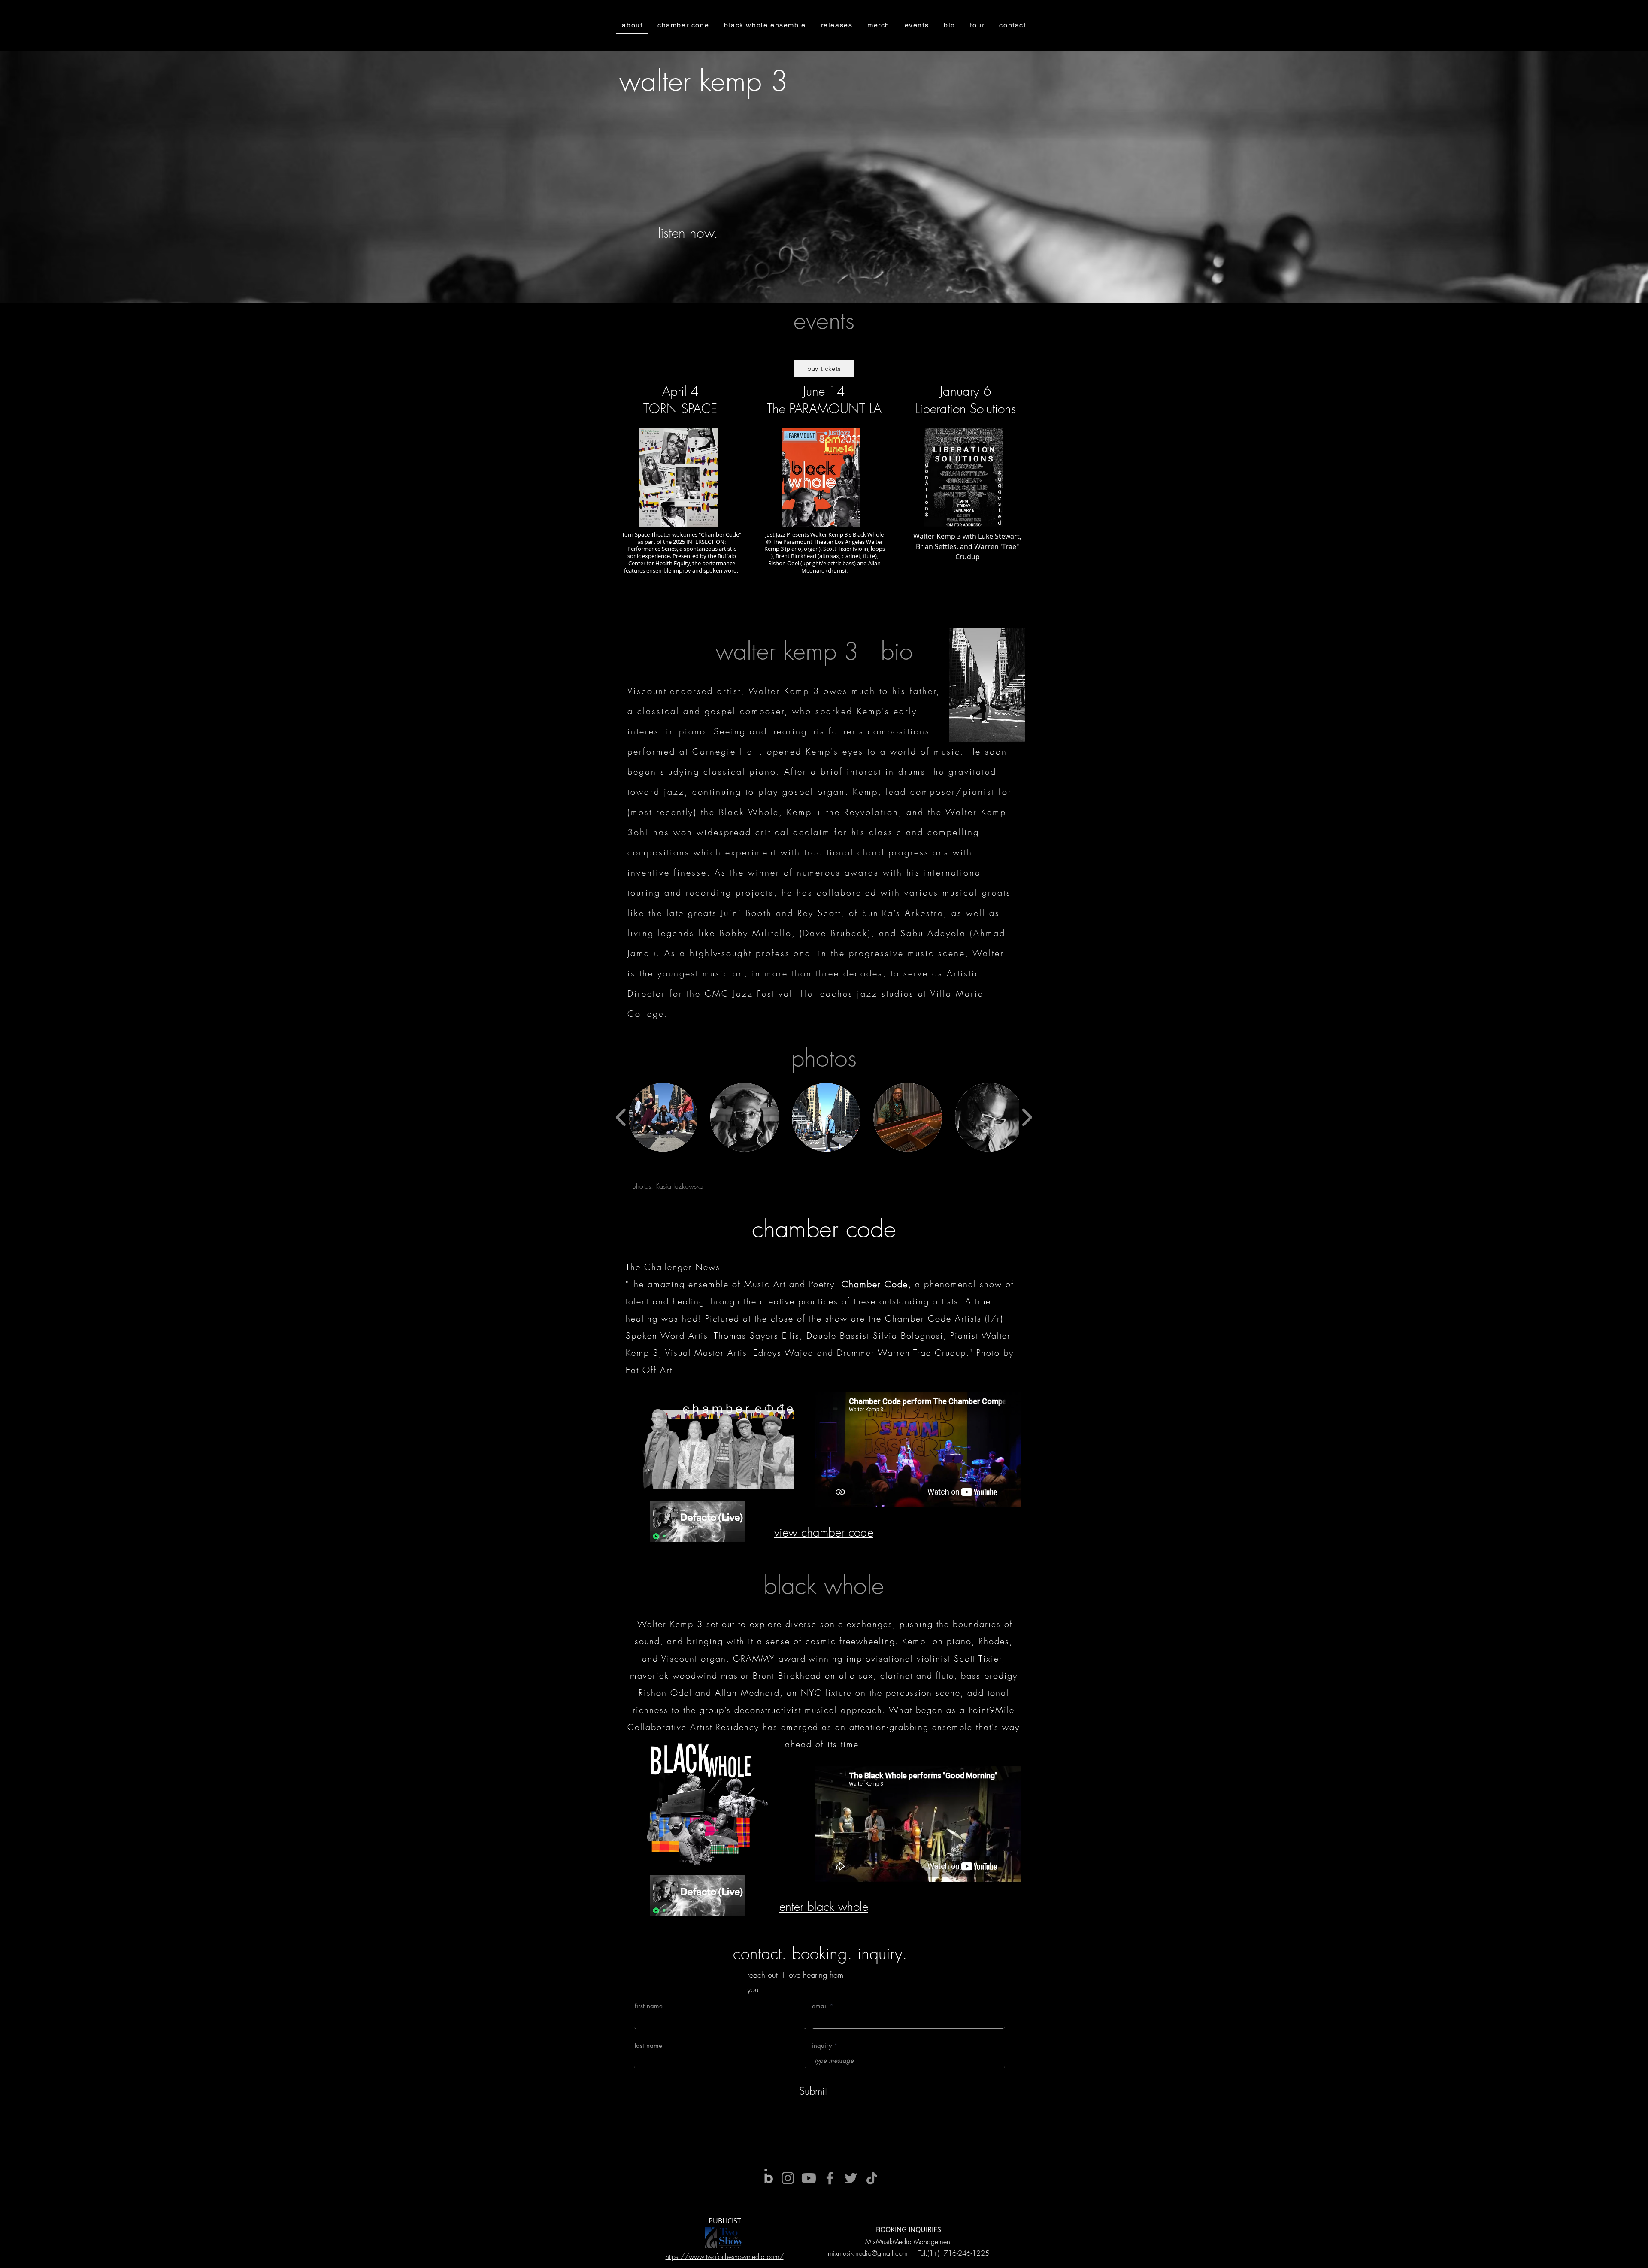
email (820, 2006)
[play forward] (1027, 1117)
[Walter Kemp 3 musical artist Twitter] (851, 2178)
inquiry (822, 2045)
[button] (663, 1117)
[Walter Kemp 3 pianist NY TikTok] (872, 2178)
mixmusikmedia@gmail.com (868, 2253)
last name (648, 2045)
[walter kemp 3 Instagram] (788, 2178)
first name (649, 2006)
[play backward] (621, 1117)
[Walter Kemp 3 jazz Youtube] (809, 2178)
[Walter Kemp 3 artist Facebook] (830, 2178)
